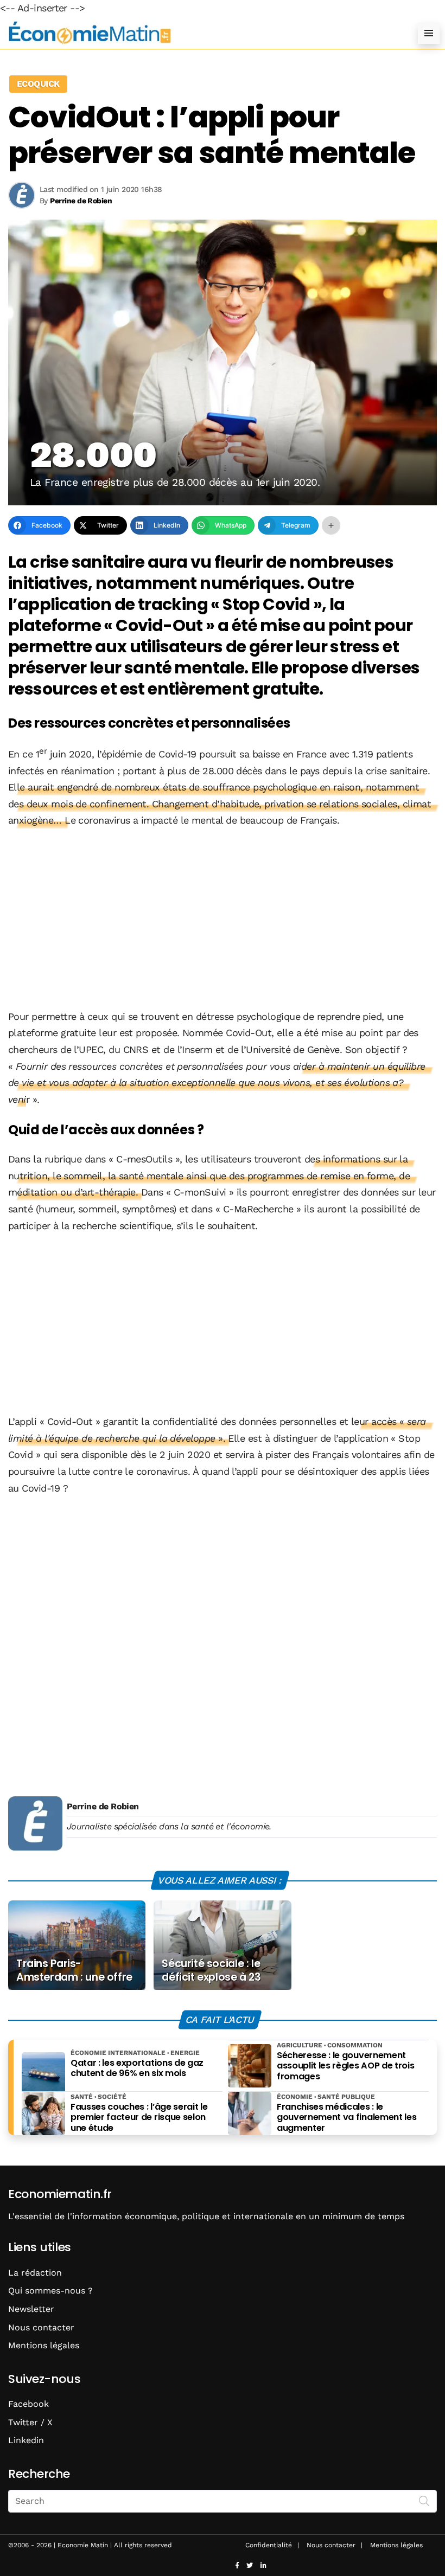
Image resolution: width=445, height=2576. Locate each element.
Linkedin (26, 2440)
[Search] (424, 2500)
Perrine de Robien (103, 1806)
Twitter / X (30, 2422)
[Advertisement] (223, 920)
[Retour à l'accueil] (201, 33)
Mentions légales (44, 2345)
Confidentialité (269, 2545)
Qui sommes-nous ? (50, 2291)
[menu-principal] (429, 33)
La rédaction (35, 2273)
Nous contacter (41, 2327)
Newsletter (31, 2309)
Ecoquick (38, 84)
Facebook (28, 2404)
